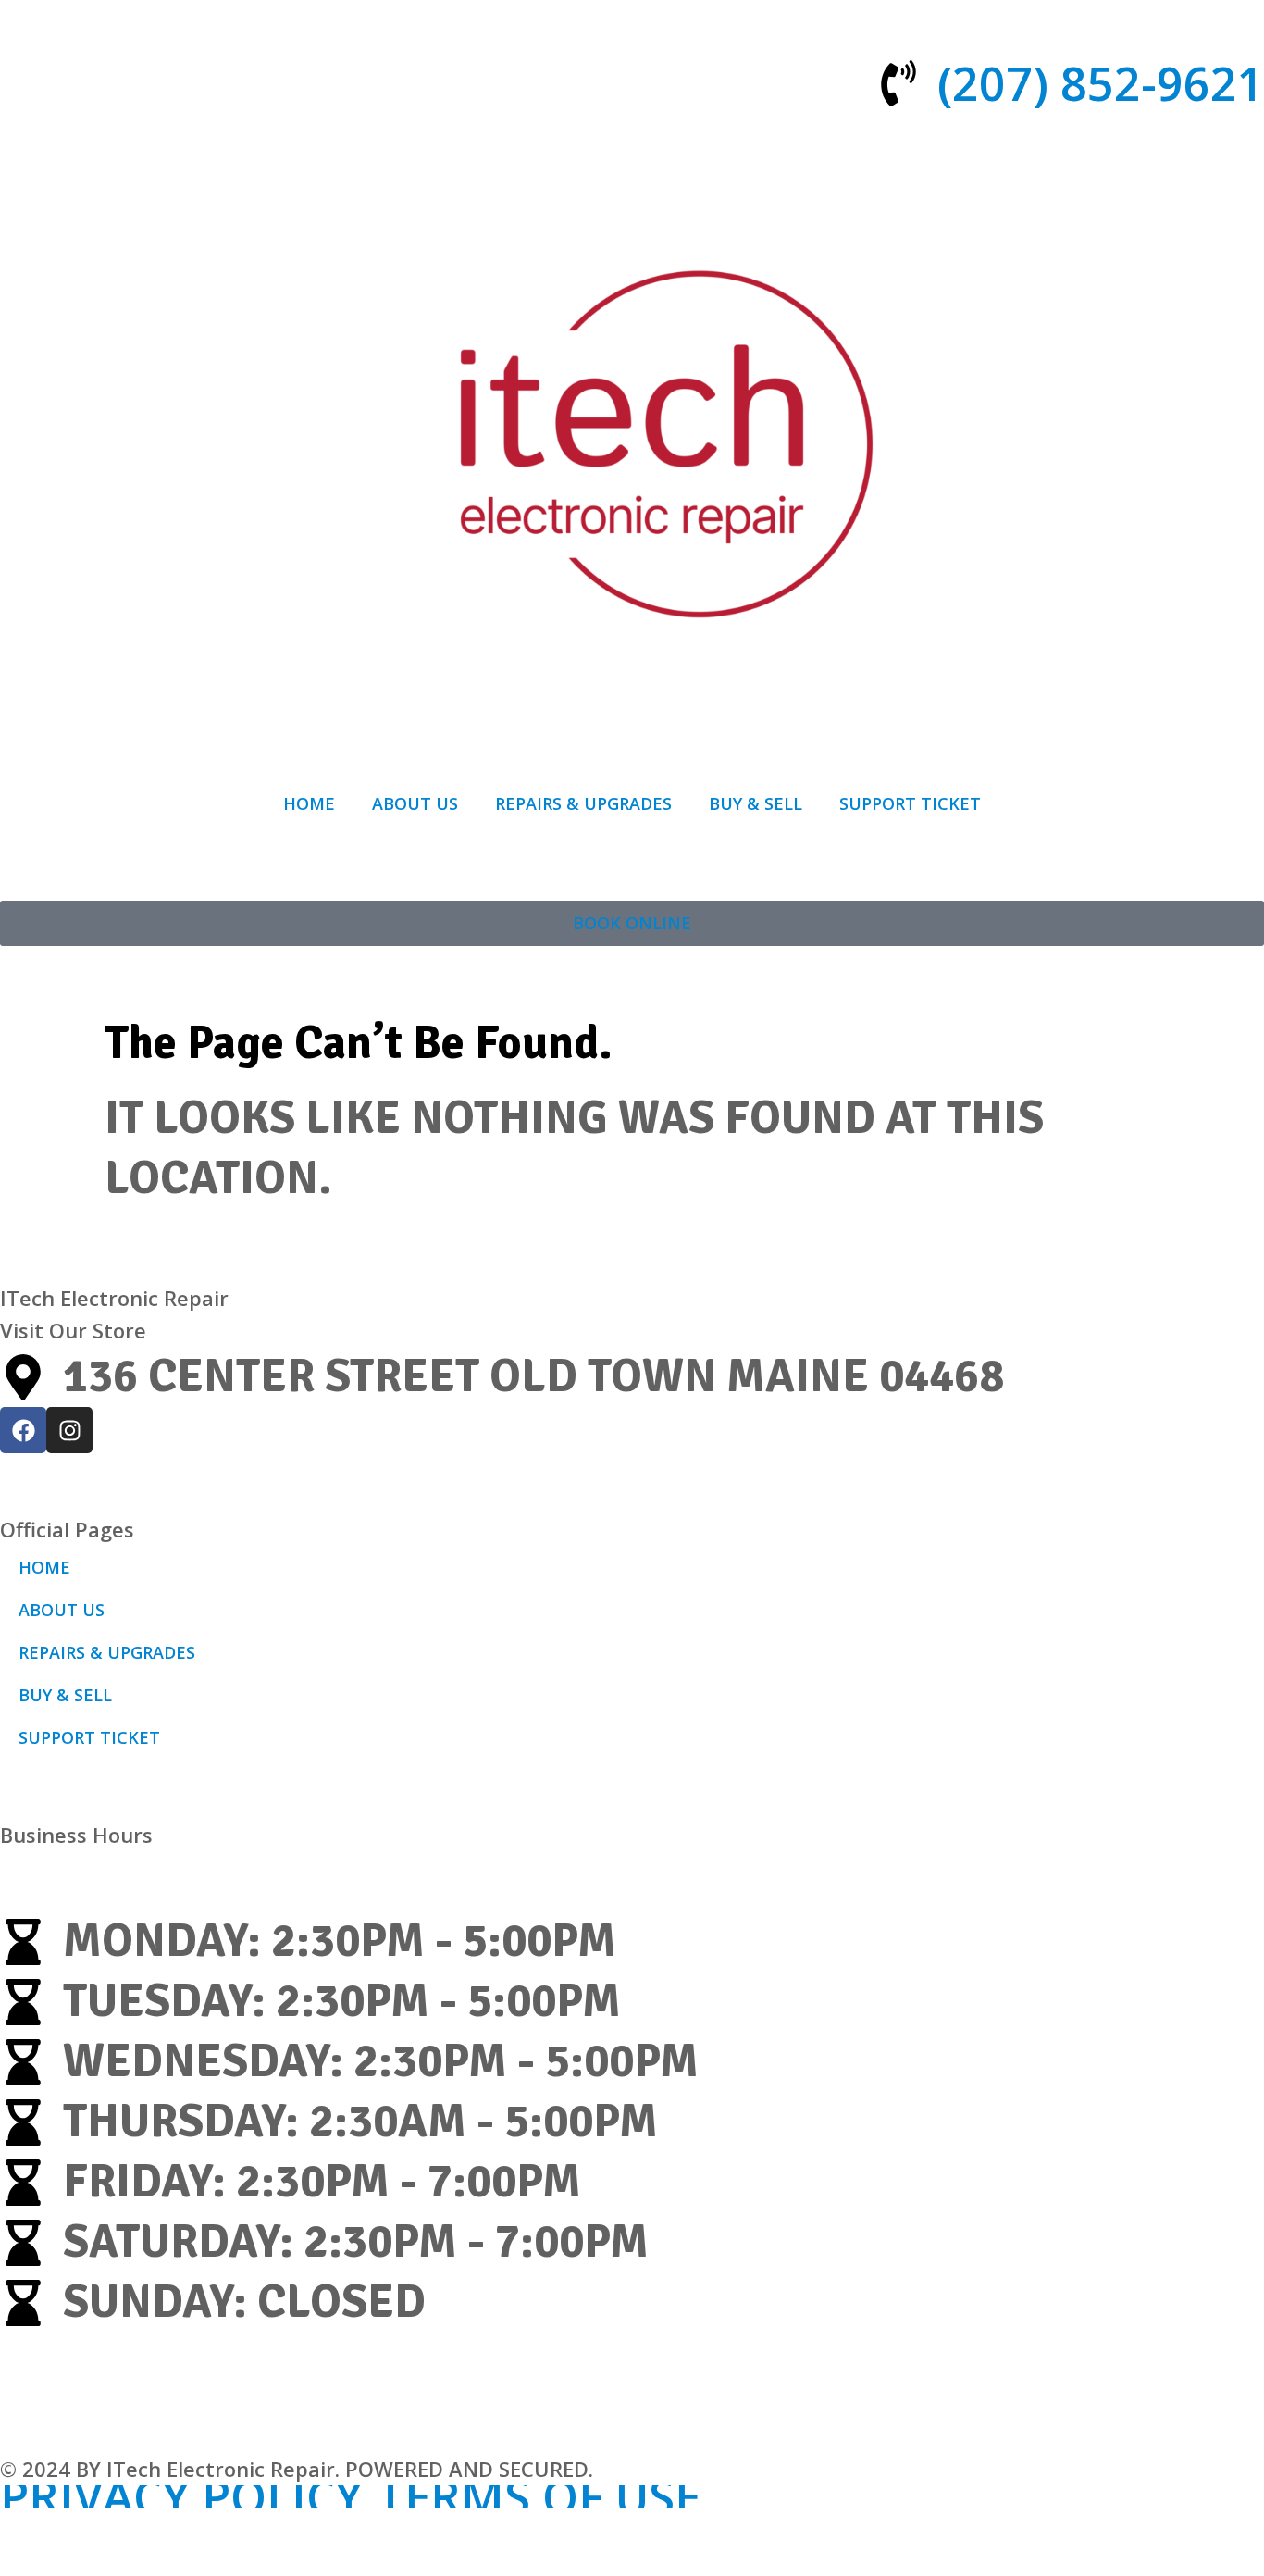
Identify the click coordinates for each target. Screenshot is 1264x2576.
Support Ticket (910, 803)
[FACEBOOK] (23, 1430)
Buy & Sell (756, 803)
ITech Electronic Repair (114, 1298)
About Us (415, 803)
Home (309, 803)
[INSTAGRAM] (69, 1430)
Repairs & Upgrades (583, 803)
